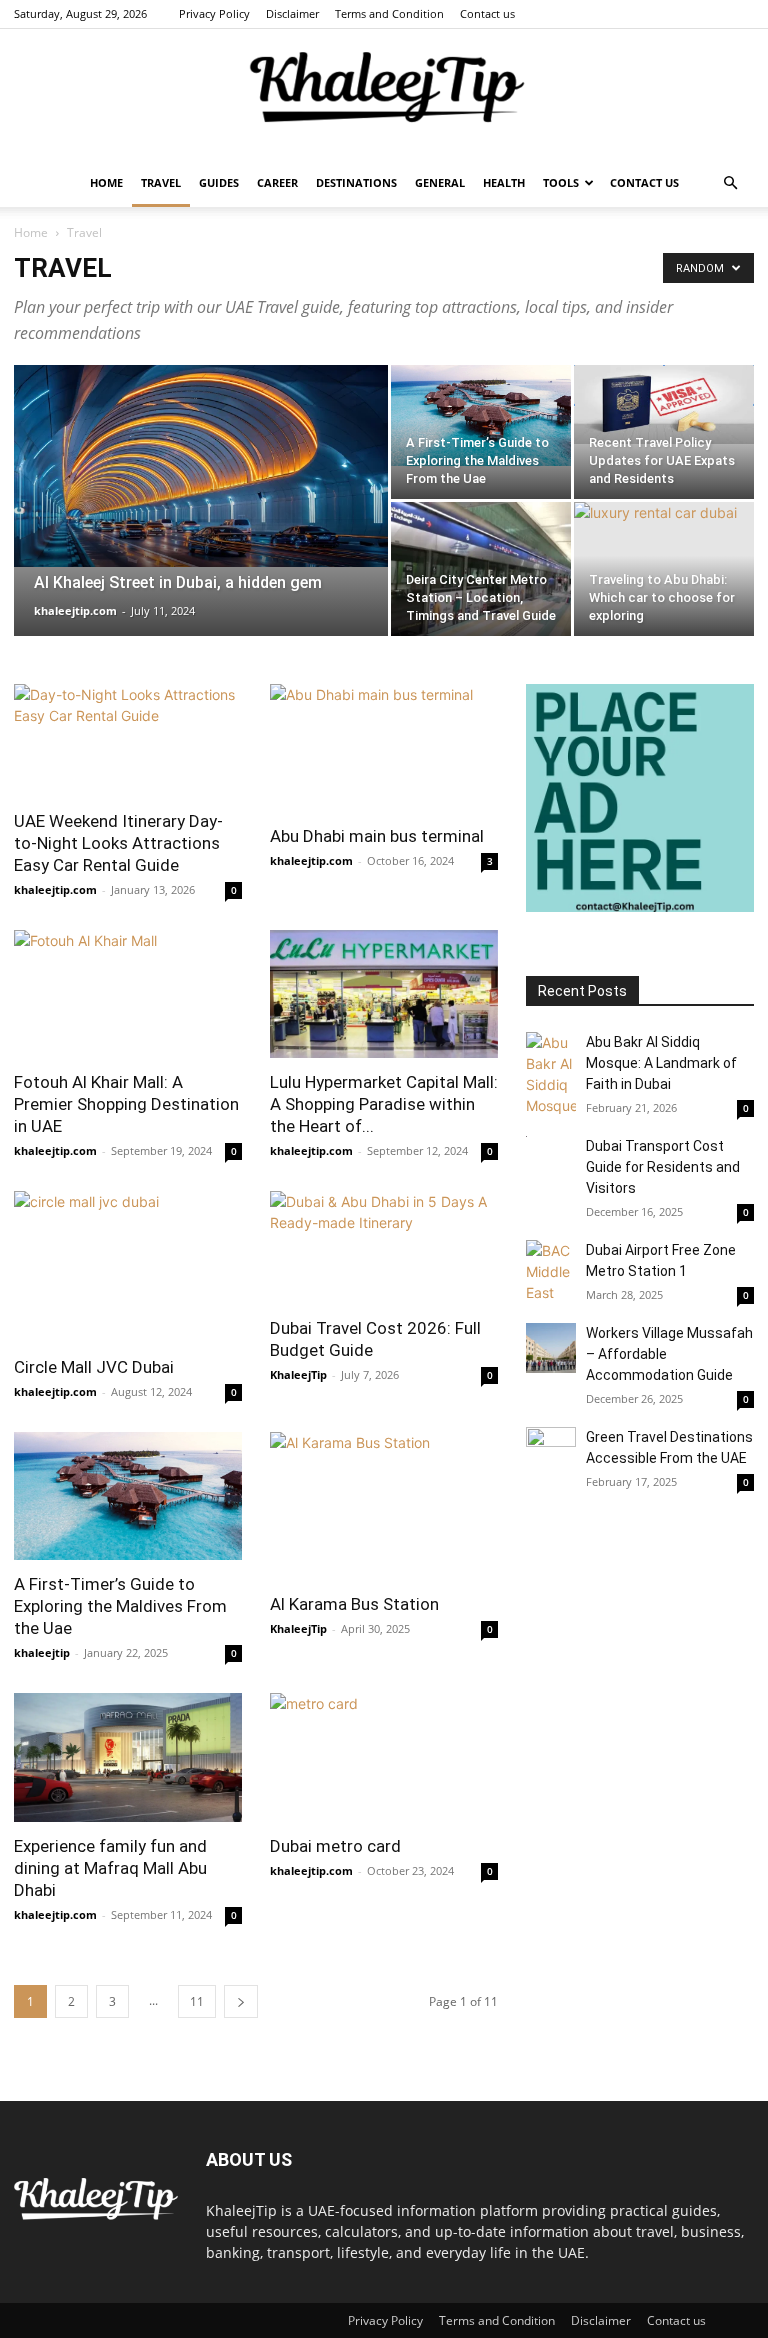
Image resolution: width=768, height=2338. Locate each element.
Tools (561, 182)
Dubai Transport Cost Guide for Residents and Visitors (663, 1167)
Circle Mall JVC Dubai (94, 1367)
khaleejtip (42, 1652)
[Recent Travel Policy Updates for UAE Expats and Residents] (664, 404)
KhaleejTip (298, 1374)
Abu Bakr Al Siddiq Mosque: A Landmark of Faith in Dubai (661, 1063)
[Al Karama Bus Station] (384, 1506)
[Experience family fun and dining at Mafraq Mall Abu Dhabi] (128, 1757)
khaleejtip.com (75, 610)
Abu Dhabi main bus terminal (377, 836)
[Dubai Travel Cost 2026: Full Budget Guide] (384, 1247)
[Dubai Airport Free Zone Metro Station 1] (551, 1271)
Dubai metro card (335, 1846)
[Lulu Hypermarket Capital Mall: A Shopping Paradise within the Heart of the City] (384, 994)
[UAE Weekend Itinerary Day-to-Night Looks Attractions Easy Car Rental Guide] (128, 740)
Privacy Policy (214, 13)
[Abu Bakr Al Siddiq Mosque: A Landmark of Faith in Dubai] (551, 1074)
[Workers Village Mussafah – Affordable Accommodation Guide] (551, 1348)
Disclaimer (292, 13)
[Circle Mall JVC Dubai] (128, 1267)
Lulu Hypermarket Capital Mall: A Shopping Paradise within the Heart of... (384, 1104)
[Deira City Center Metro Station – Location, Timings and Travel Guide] (481, 569)
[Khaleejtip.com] (384, 95)
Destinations (356, 182)
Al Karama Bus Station (354, 1604)
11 (197, 2001)
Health (504, 182)
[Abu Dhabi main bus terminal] (384, 748)
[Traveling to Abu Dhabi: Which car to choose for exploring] (664, 569)
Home (106, 182)
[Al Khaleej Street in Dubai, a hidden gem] (201, 466)
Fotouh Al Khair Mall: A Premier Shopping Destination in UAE (126, 1104)
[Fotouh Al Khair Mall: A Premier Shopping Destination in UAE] (128, 994)
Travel (161, 182)
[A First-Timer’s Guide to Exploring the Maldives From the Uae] (481, 415)
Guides (219, 182)
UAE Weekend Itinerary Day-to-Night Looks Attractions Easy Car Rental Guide (118, 843)
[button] (730, 183)
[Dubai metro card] (384, 1757)
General (440, 182)
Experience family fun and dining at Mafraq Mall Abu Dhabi (110, 1868)
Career (277, 182)
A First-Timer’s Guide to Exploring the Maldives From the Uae (120, 1606)
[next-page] (241, 2001)
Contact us (487, 13)
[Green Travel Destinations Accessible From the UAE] (551, 1452)
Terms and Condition (389, 13)
